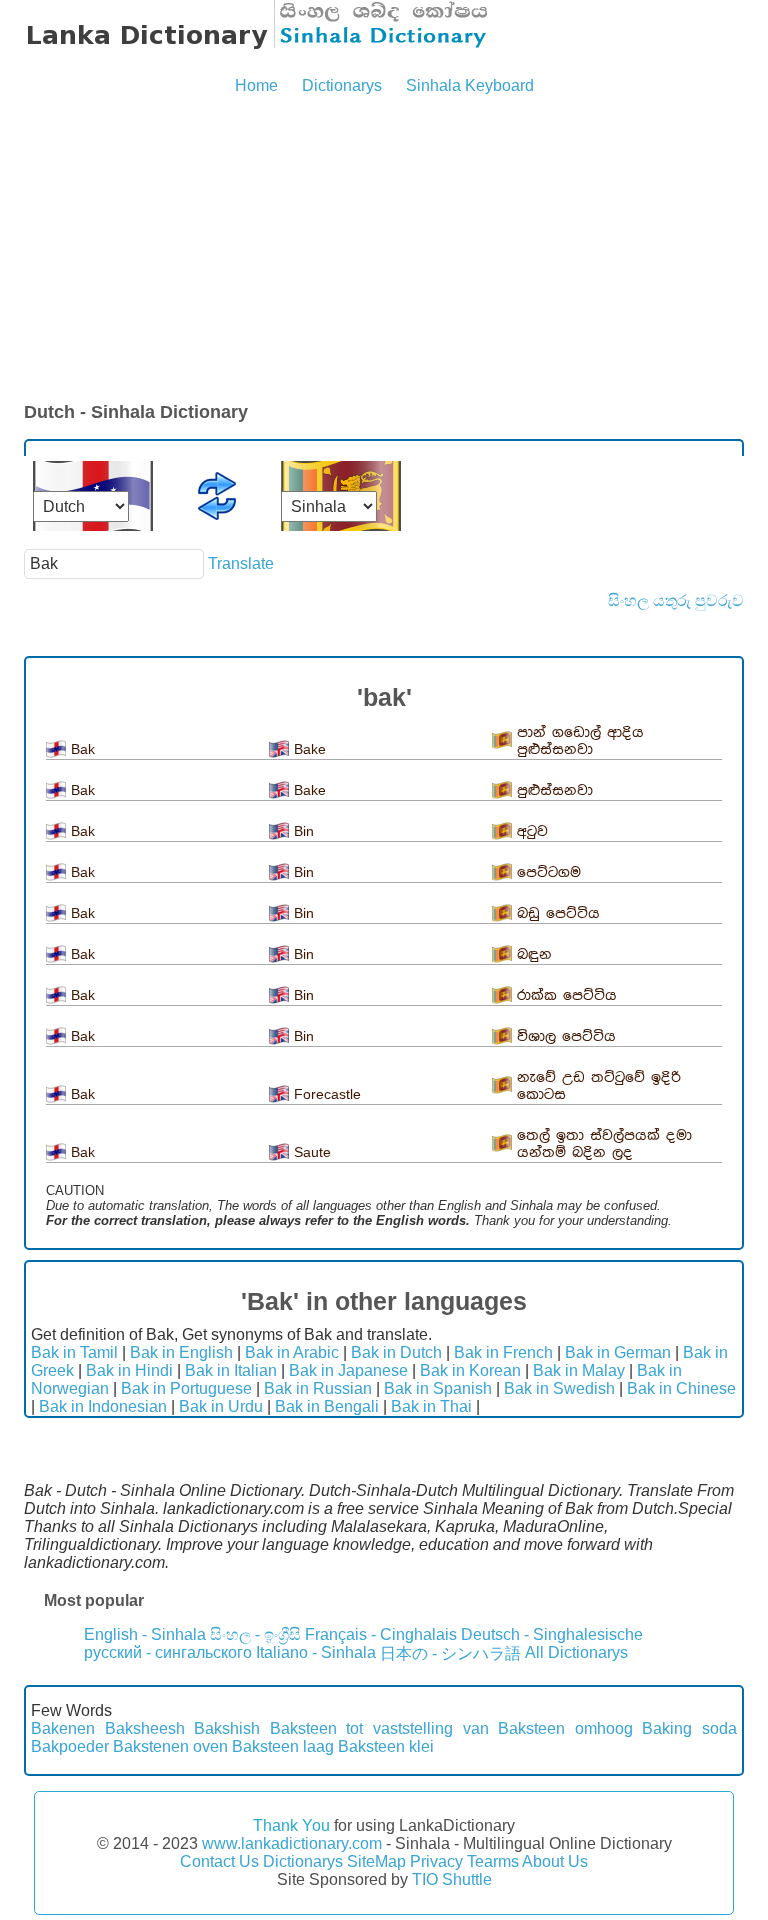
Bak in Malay (579, 1370)
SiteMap (376, 1861)
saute (312, 1152)
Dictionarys (342, 85)
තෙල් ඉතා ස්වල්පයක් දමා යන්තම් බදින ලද (604, 1144)
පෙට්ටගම (549, 872)
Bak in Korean (470, 1370)
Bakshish (227, 1728)
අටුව (532, 831)
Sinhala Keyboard (470, 85)
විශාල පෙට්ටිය (566, 1036)
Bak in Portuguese (186, 1388)
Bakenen (63, 1728)
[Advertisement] (384, 250)
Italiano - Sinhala (316, 1652)
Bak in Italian (231, 1370)
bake (310, 749)
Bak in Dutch (396, 1352)
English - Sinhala (145, 1634)
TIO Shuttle (452, 1879)
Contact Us (219, 1861)
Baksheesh (145, 1728)
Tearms (493, 1861)
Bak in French (503, 1352)
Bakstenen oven (170, 1746)
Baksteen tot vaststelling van (379, 1728)
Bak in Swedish (559, 1388)
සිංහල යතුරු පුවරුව (676, 600)
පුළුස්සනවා (555, 790)
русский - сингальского (168, 1652)
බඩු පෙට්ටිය (558, 913)
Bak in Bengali (327, 1406)
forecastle (327, 1094)
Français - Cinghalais (381, 1634)
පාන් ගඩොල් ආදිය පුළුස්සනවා (580, 741)
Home (256, 85)
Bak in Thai (431, 1406)
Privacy (436, 1861)
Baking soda (689, 1728)
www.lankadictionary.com (292, 1843)
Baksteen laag (283, 1746)
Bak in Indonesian (103, 1406)
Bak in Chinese (681, 1388)
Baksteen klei (386, 1746)
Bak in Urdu (221, 1406)
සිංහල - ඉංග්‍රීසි (255, 1634)
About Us (555, 1861)
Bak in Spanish (438, 1388)
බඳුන (534, 954)
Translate (241, 563)
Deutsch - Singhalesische (552, 1634)
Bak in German (618, 1352)
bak (83, 749)
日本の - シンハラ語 (450, 1653)
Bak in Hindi (129, 1370)
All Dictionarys (576, 1652)
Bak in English (181, 1352)
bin (304, 831)
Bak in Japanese (348, 1370)
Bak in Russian (318, 1388)
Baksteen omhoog (565, 1728)
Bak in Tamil (74, 1352)
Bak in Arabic (292, 1352)
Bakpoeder (70, 1746)
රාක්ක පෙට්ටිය (567, 995)
